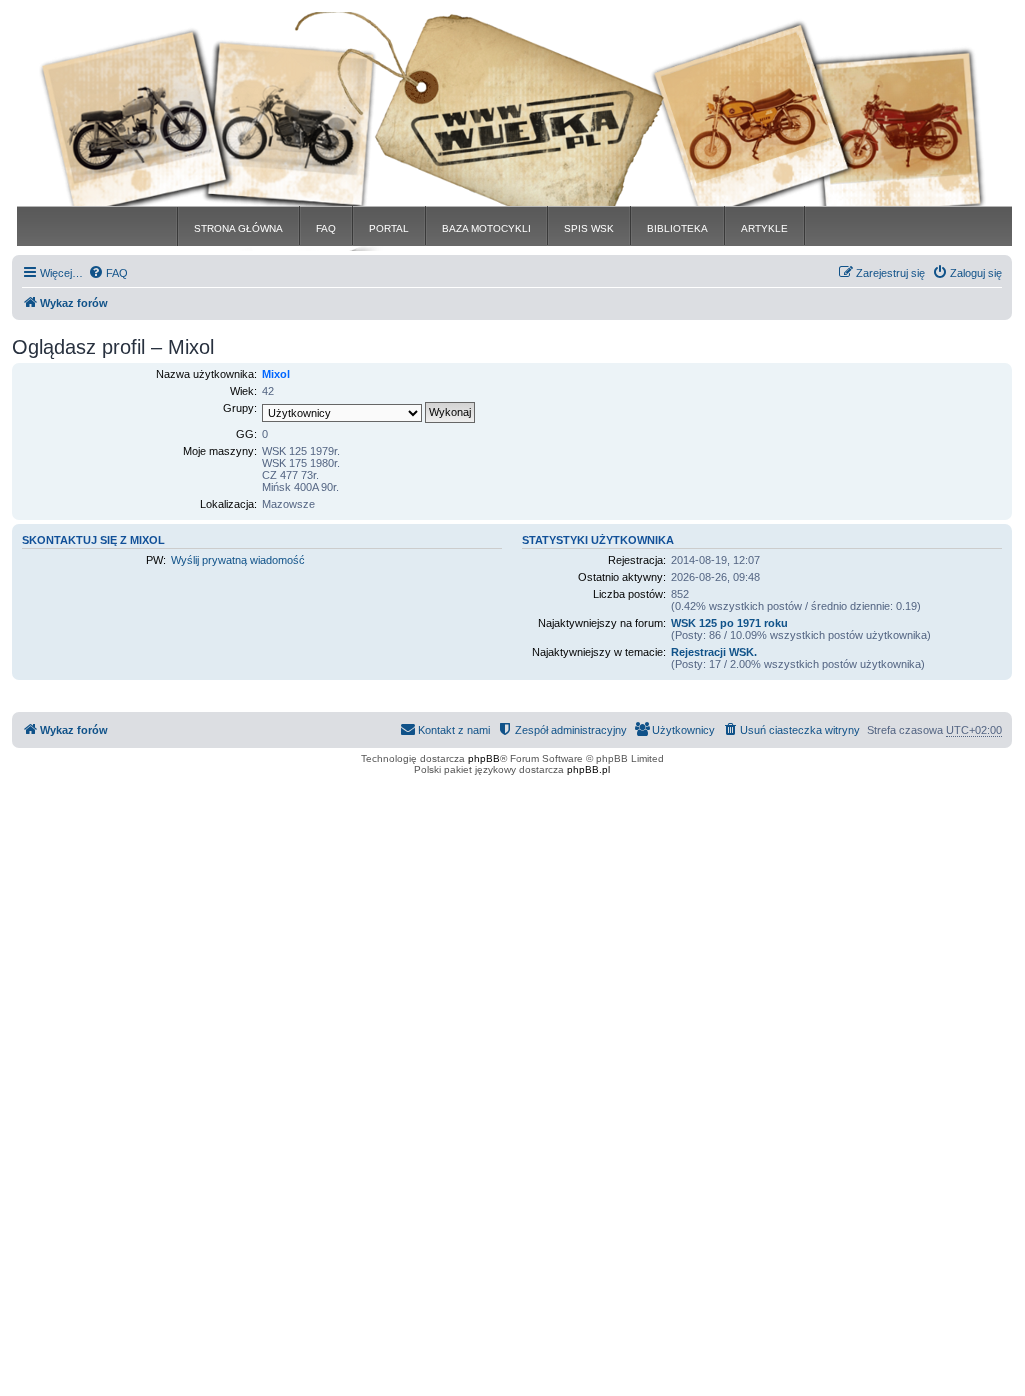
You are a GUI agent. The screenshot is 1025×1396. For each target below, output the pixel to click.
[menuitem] (108, 273)
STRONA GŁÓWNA (238, 228)
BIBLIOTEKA (677, 228)
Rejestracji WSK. (714, 652)
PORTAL (389, 228)
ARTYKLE (764, 228)
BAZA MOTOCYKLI (486, 228)
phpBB (484, 758)
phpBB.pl (588, 769)
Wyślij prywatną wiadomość (238, 560)
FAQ (326, 228)
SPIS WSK (589, 228)
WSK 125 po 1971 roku (729, 623)
